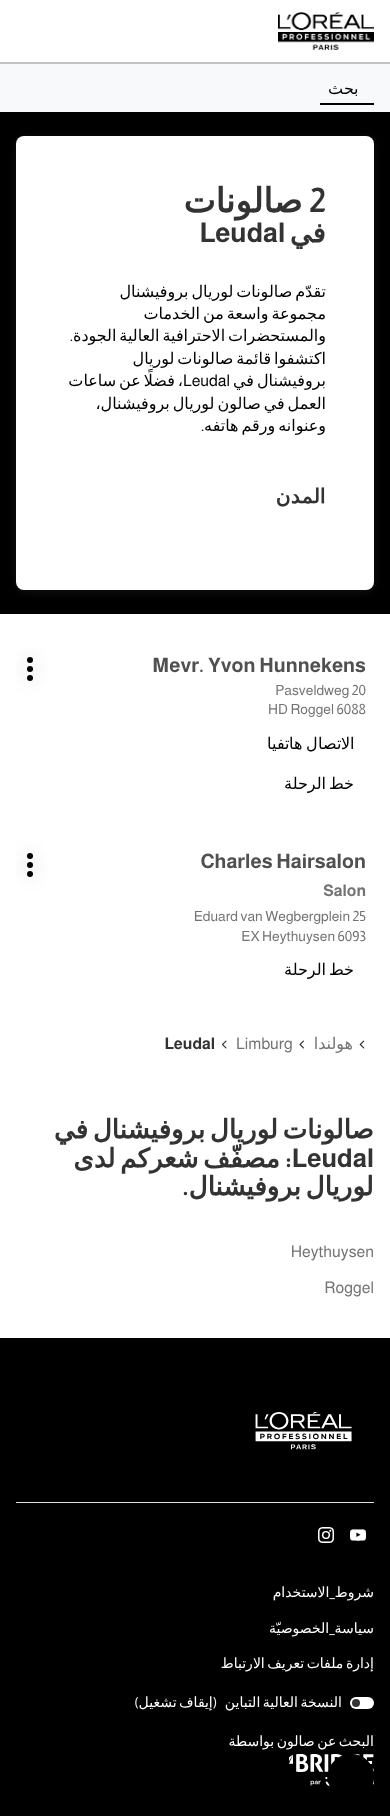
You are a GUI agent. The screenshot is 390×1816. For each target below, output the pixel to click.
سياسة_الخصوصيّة (321, 1630)
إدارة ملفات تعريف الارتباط (297, 1663)
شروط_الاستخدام (323, 1594)
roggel (349, 1288)
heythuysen (332, 1252)
